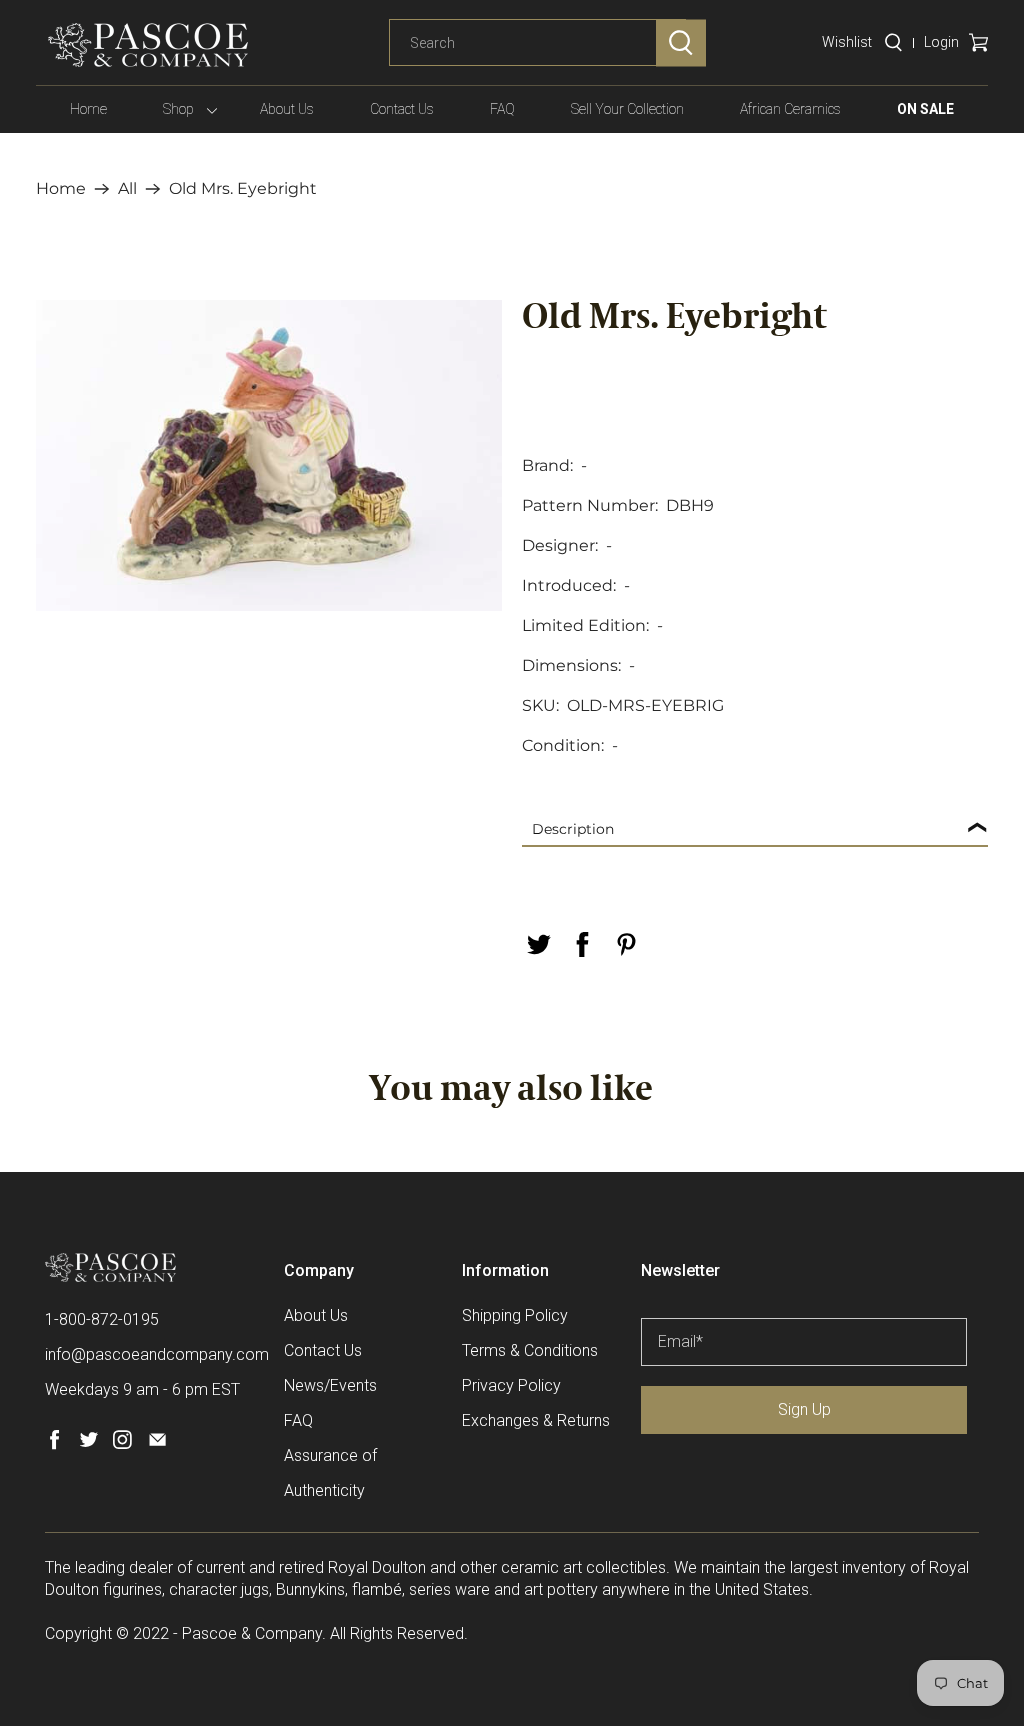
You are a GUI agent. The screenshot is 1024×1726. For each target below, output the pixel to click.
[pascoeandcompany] (148, 45)
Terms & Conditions (530, 1350)
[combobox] (537, 43)
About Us (287, 109)
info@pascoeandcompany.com (157, 1354)
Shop (178, 109)
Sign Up (804, 1409)
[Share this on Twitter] (538, 944)
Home (88, 109)
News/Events (330, 1385)
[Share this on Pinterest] (626, 944)
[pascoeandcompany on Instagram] (122, 1444)
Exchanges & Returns (536, 1420)
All (127, 189)
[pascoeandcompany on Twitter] (88, 1444)
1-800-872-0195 (102, 1319)
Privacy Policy (511, 1385)
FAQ (502, 109)
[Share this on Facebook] (582, 944)
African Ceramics (790, 109)
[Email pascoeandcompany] (157, 1444)
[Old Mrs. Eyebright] (269, 455)
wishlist (847, 42)
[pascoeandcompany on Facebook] (54, 1444)
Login (941, 42)
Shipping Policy (515, 1315)
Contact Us (402, 109)
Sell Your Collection (627, 109)
